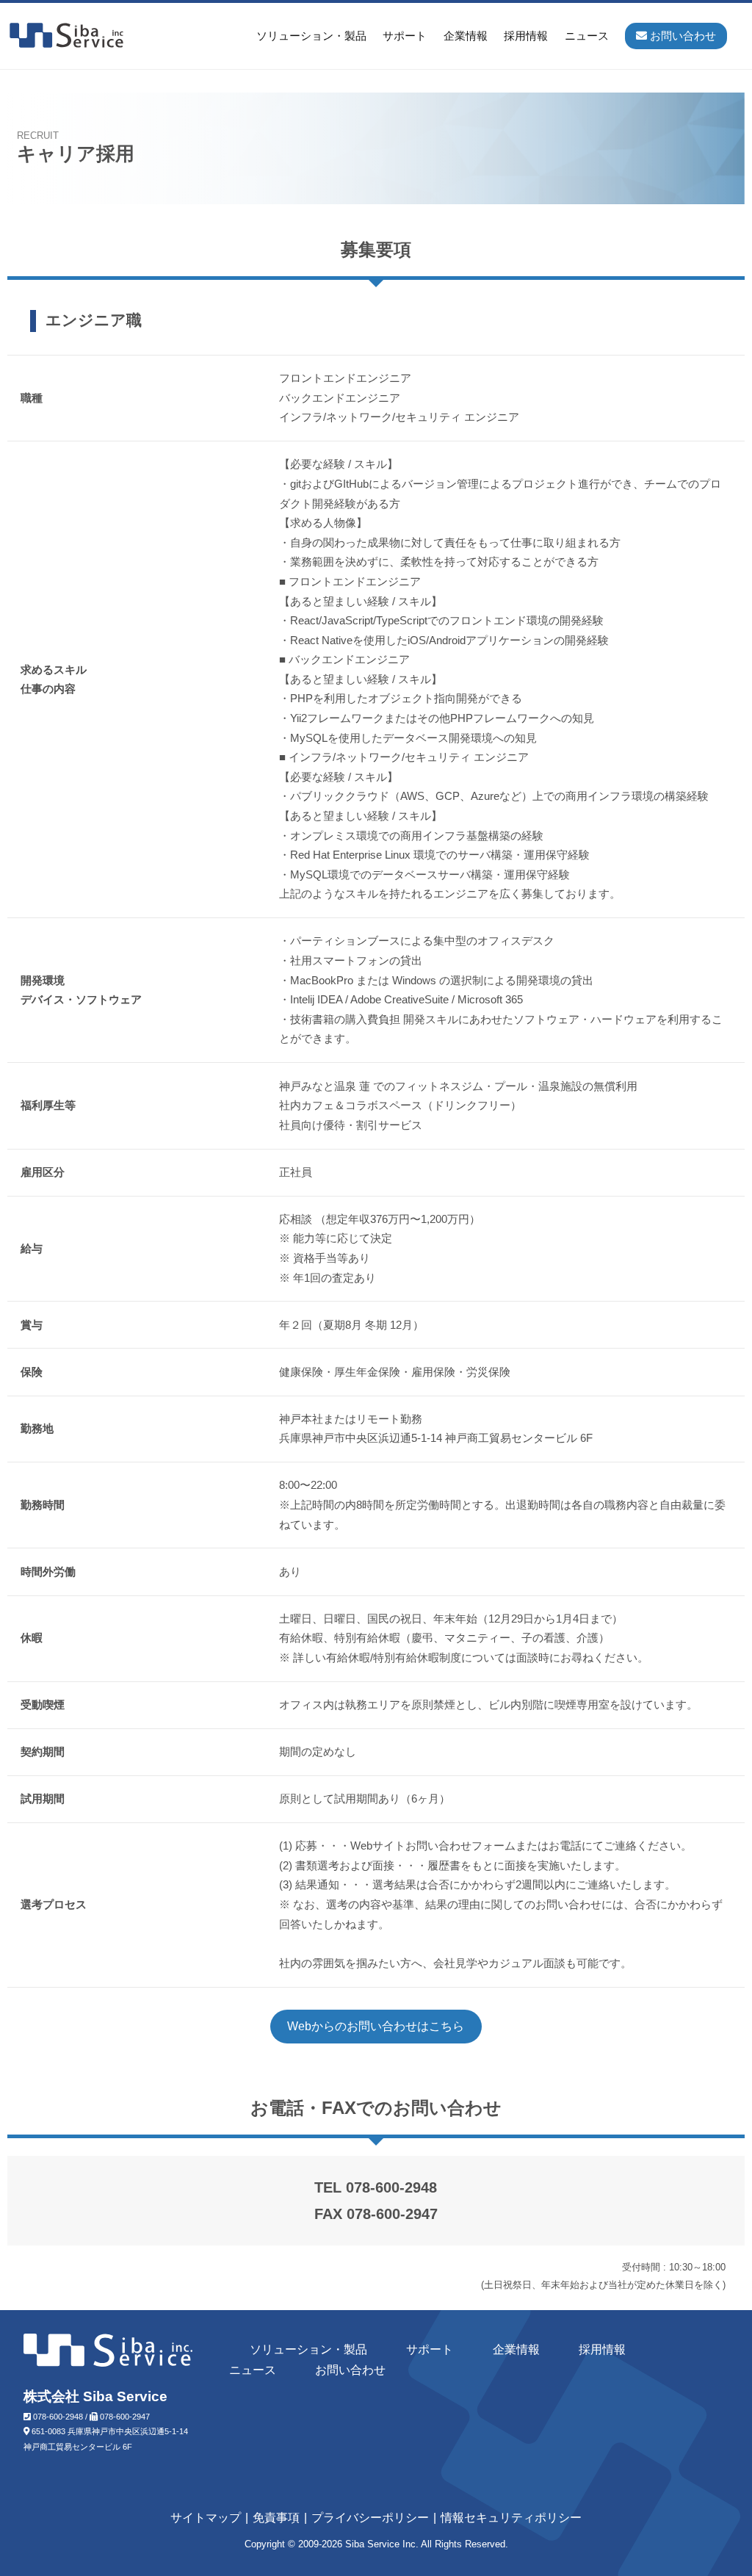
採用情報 (526, 36)
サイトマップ (206, 2518)
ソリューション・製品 (311, 36)
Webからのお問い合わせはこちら (376, 2026)
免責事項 (276, 2518)
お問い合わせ (350, 2370)
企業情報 (466, 36)
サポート (405, 36)
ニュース (587, 36)
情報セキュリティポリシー (511, 2518)
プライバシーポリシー (370, 2518)
